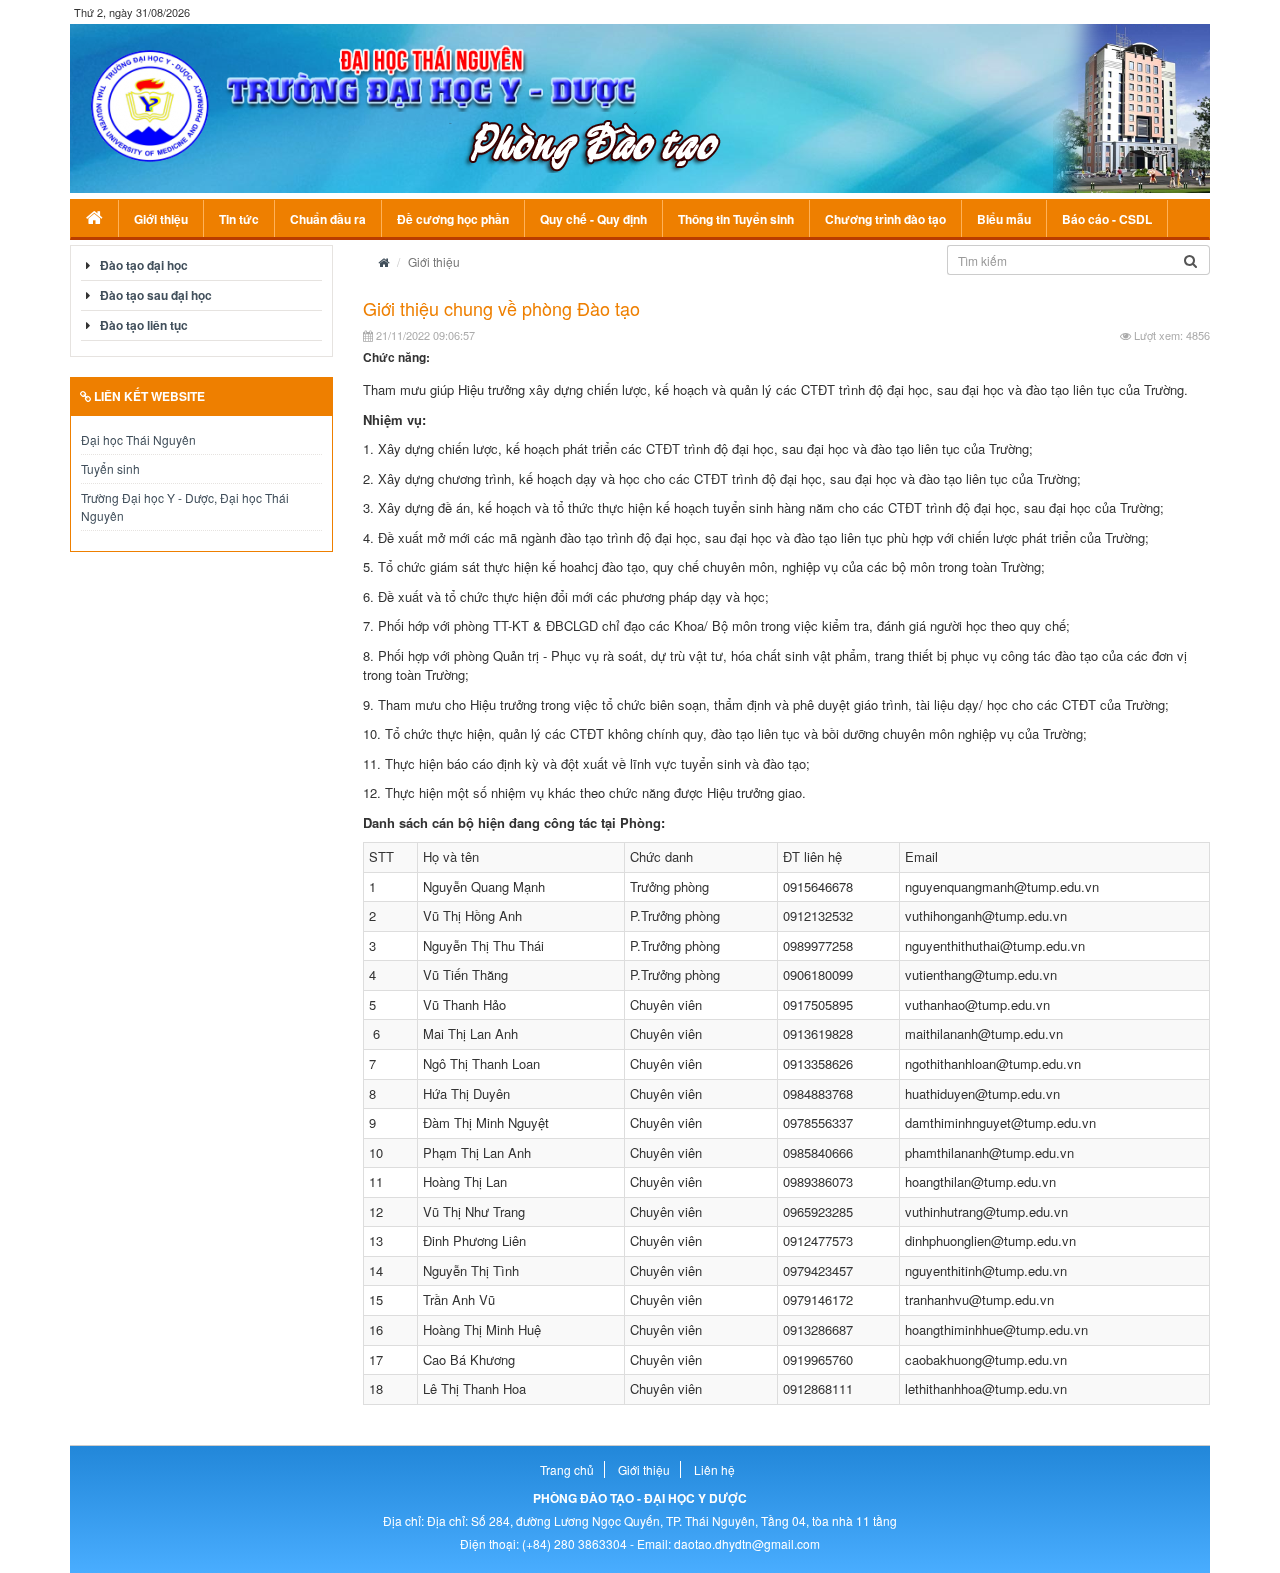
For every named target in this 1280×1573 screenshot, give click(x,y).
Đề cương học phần (453, 219)
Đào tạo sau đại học (156, 295)
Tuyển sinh (110, 468)
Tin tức (239, 219)
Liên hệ (714, 1469)
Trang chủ (567, 1469)
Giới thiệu (161, 219)
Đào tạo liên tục (144, 325)
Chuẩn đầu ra (328, 219)
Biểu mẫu (1004, 219)
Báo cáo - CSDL (1107, 219)
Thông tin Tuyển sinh (736, 219)
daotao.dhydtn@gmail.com (747, 1543)
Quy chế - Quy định (593, 219)
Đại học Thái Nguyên (138, 439)
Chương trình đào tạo (885, 219)
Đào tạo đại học (144, 265)
